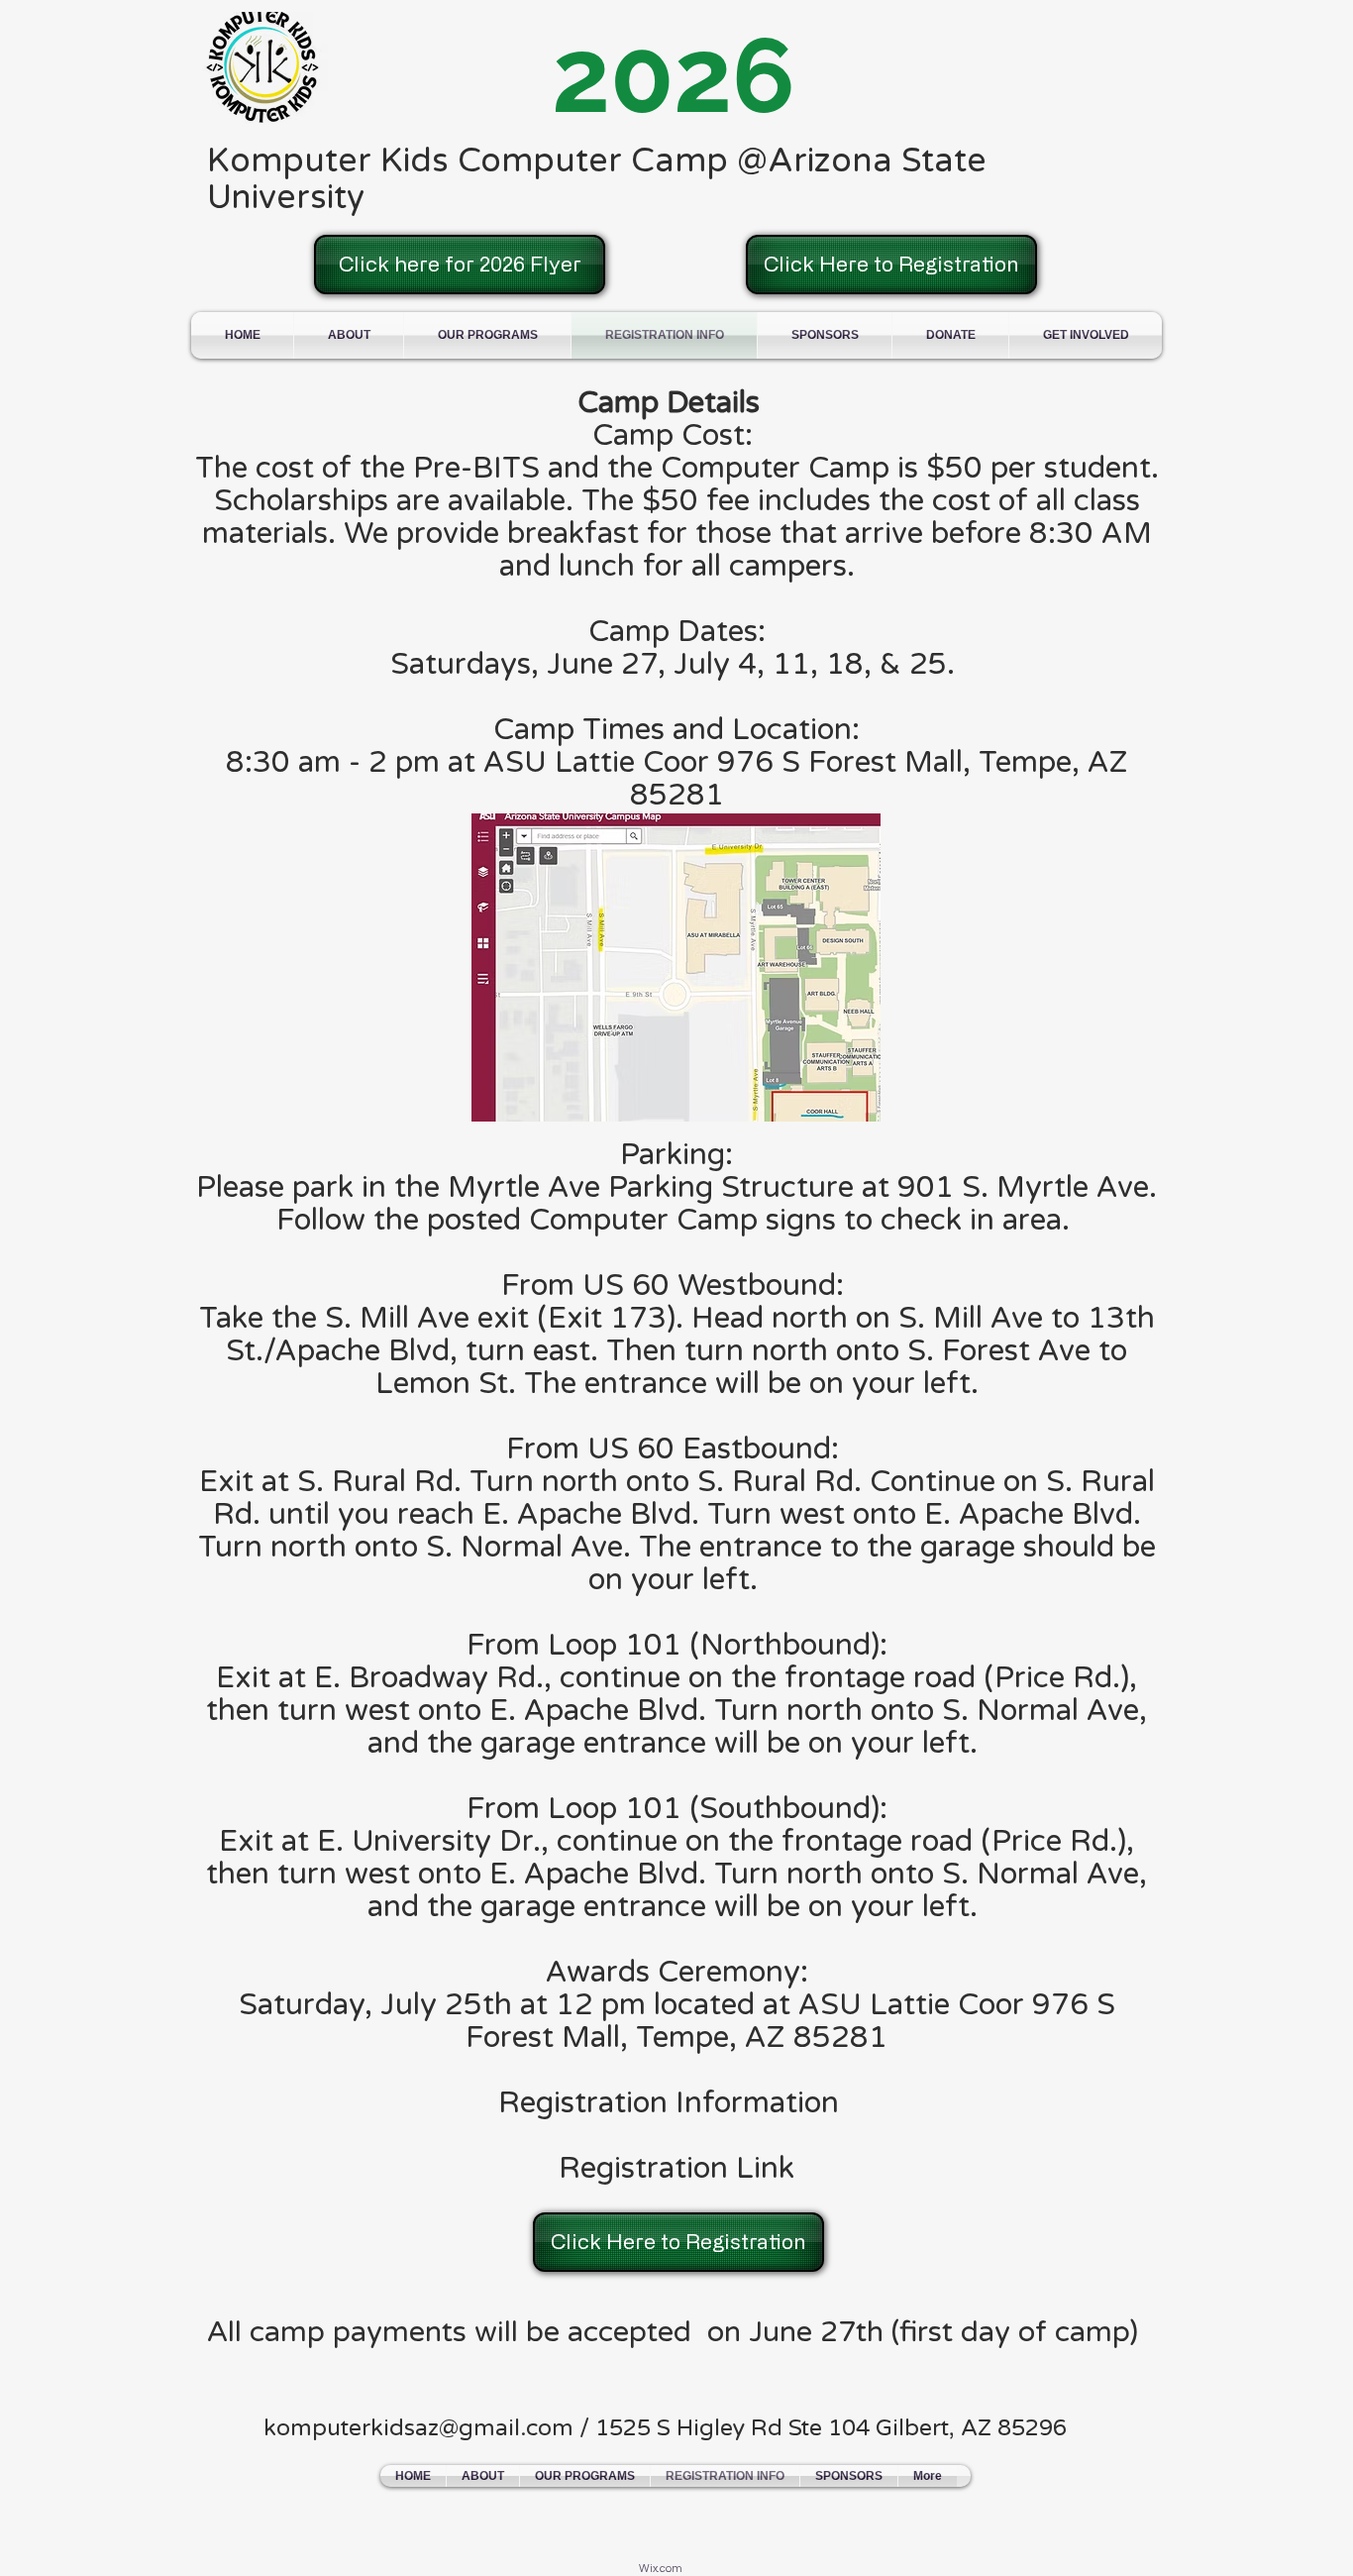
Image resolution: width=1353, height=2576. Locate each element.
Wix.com (661, 2569)
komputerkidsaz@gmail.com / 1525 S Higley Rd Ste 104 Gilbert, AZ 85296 (665, 2428)
